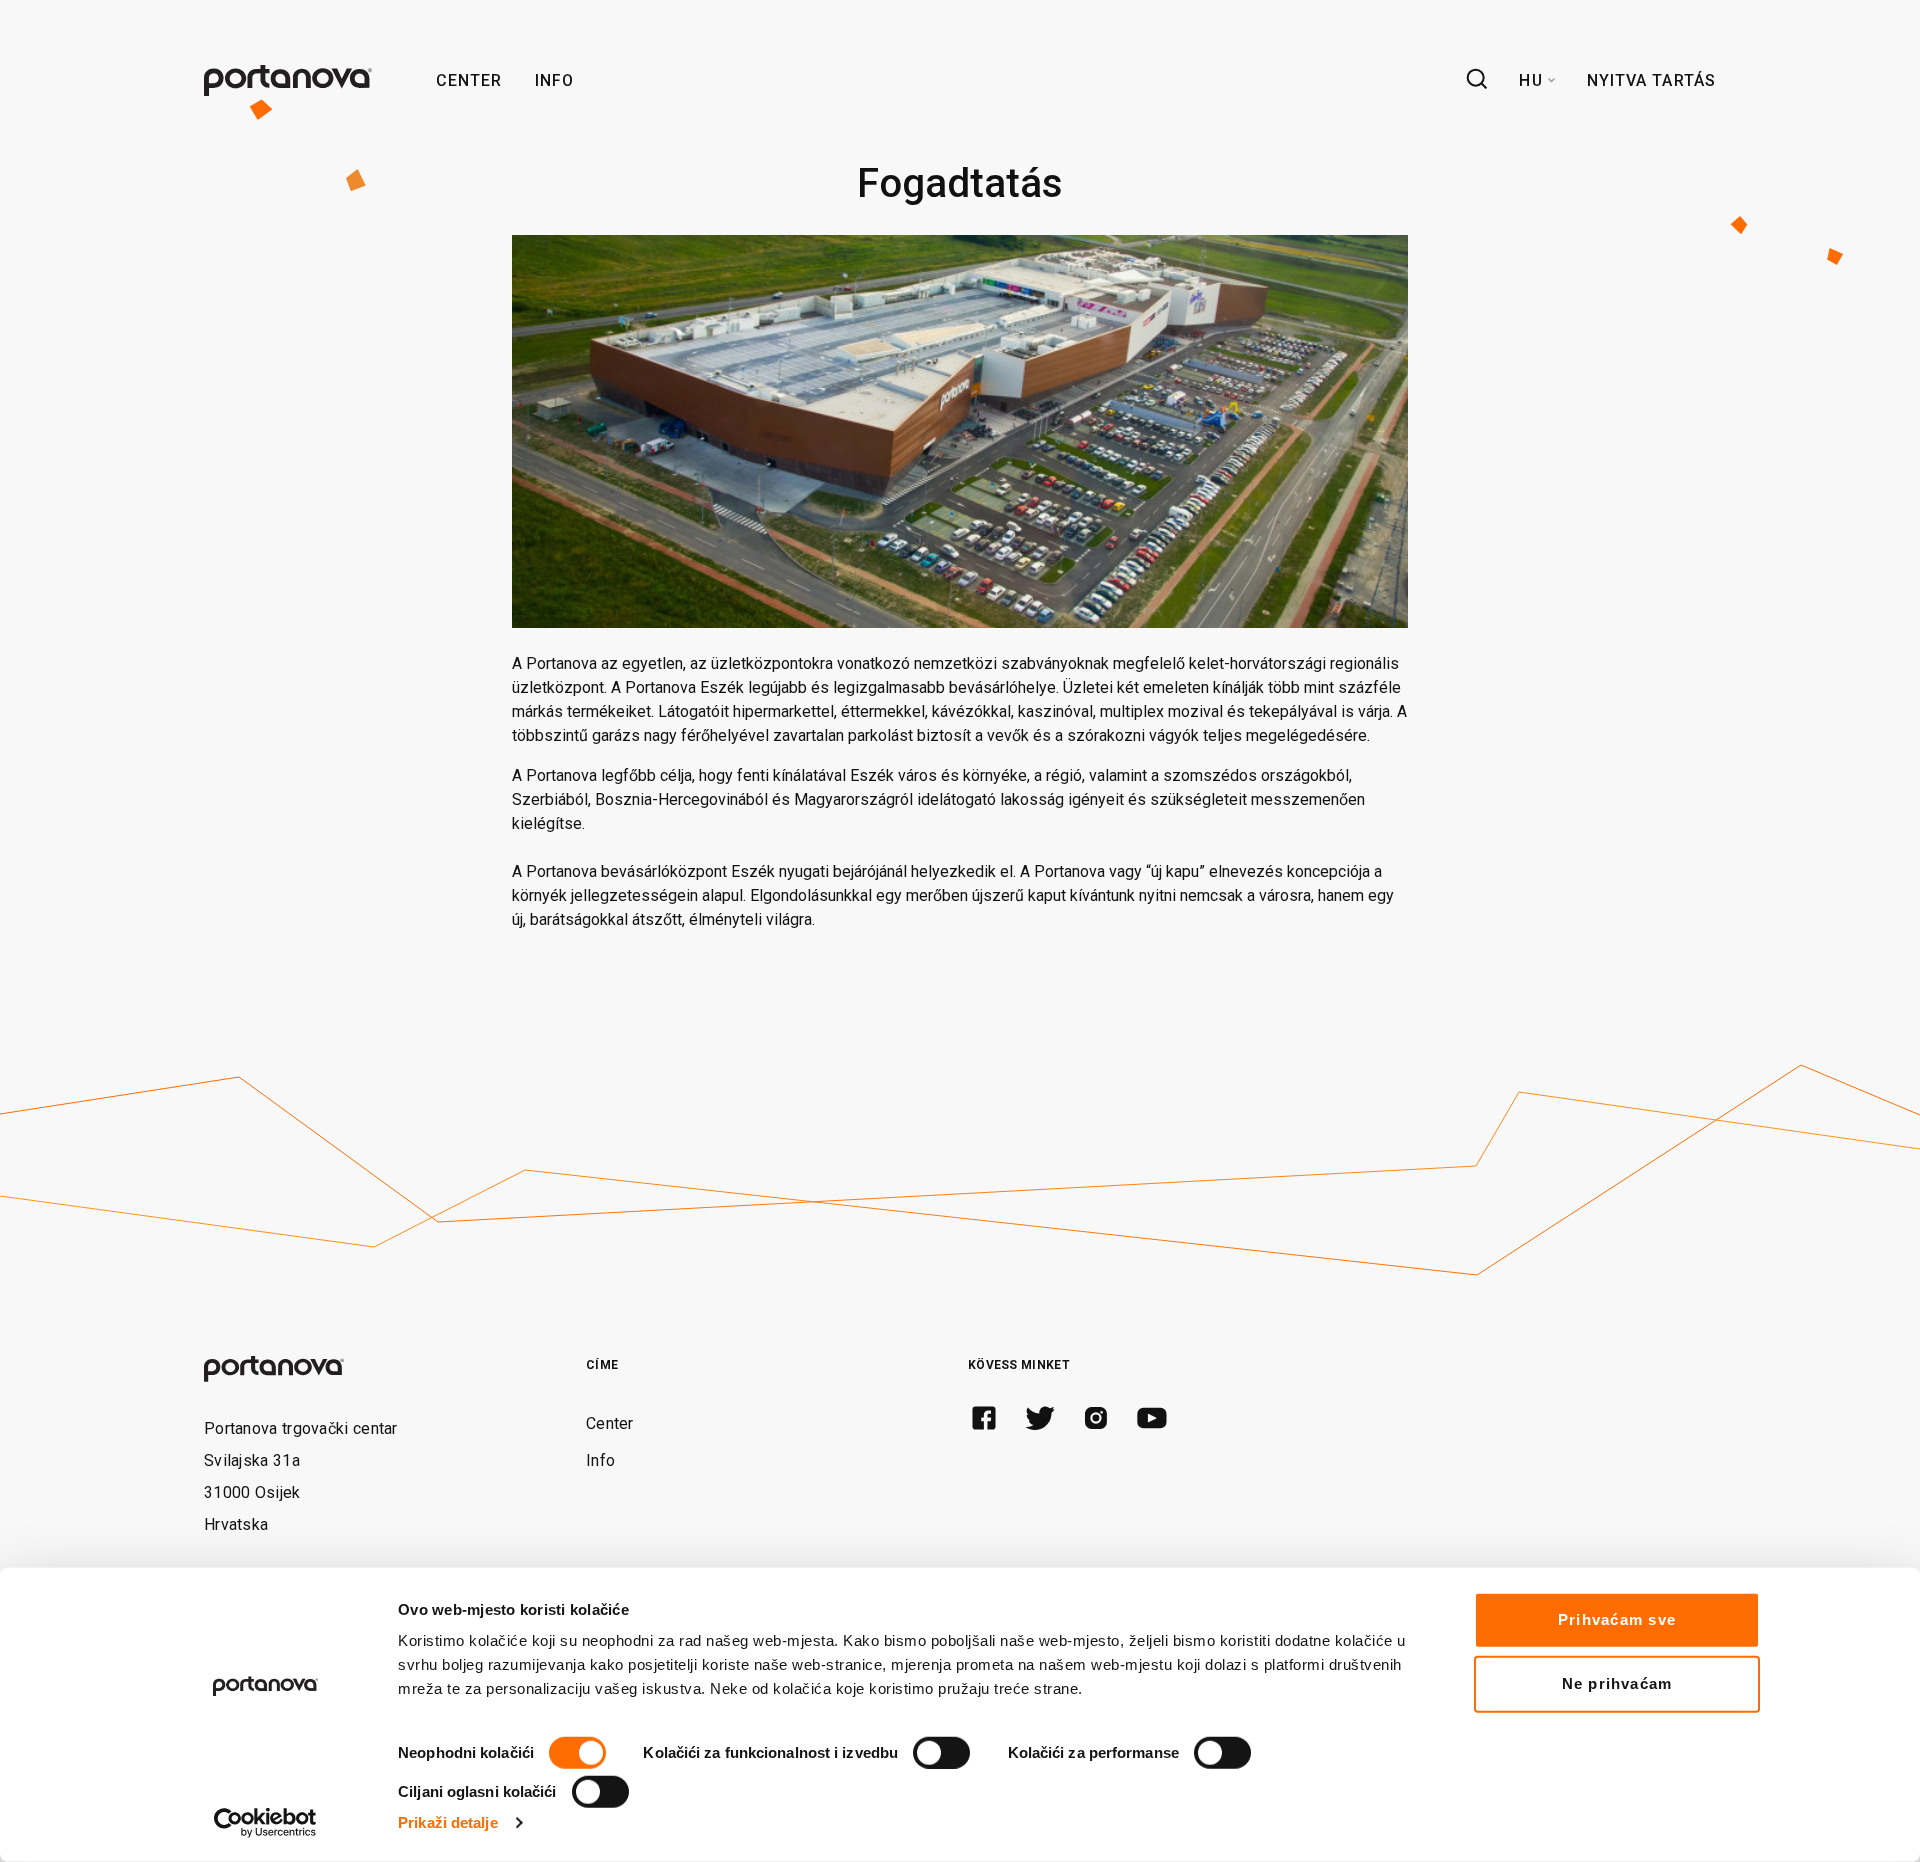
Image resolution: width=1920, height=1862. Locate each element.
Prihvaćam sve (1617, 1619)
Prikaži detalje (448, 1822)
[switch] (941, 1753)
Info (554, 80)
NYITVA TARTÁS (1651, 80)
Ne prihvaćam (1617, 1683)
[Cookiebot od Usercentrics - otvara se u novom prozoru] (265, 1823)
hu (1530, 80)
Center (469, 80)
